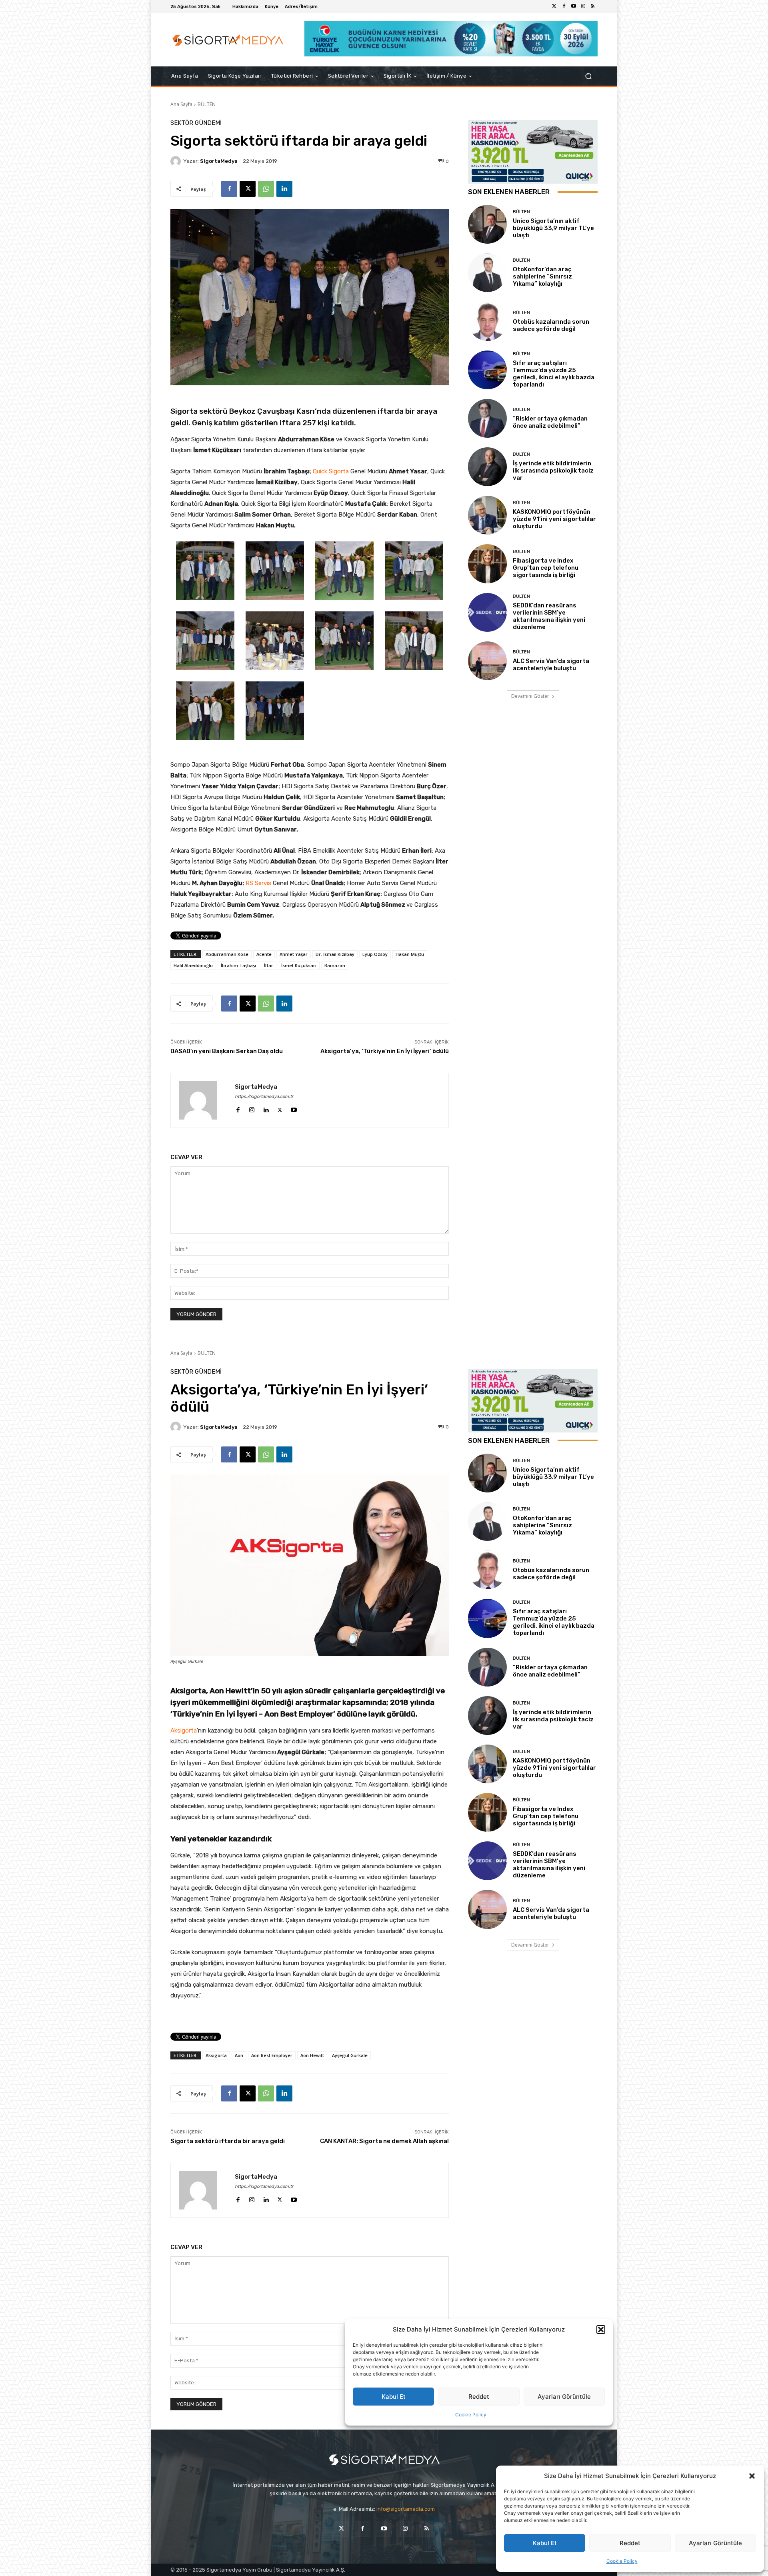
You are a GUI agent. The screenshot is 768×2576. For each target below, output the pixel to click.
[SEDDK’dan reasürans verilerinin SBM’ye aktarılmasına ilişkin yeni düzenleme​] (487, 612)
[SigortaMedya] (177, 161)
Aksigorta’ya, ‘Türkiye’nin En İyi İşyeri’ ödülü (385, 1051)
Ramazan (335, 965)
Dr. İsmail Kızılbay (335, 954)
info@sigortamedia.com (406, 2509)
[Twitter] (554, 6)
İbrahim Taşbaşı (238, 965)
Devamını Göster (530, 696)
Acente (264, 954)
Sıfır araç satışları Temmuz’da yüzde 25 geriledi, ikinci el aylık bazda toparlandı (554, 374)
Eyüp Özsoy (375, 954)
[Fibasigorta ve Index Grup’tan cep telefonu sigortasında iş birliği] (487, 564)
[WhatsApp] (266, 189)
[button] (752, 2476)
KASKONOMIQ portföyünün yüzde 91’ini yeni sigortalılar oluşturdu (554, 519)
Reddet (630, 2543)
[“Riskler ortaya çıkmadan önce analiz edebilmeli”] (487, 418)
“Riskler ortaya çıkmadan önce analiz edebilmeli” (550, 422)
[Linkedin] (284, 189)
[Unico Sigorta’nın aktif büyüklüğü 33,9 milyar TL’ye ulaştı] (487, 224)
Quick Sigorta (331, 471)
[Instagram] (583, 6)
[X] (248, 189)
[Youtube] (574, 6)
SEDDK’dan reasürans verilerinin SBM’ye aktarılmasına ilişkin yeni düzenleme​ (549, 616)
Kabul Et (545, 2543)
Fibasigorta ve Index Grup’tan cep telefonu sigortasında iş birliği (546, 568)
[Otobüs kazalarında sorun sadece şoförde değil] (487, 321)
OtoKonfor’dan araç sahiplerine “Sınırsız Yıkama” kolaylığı (542, 276)
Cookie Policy (622, 2561)
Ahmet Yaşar (294, 954)
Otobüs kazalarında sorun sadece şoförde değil (551, 325)
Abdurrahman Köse (227, 954)
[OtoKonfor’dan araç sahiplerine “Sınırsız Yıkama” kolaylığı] (487, 273)
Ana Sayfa (181, 104)
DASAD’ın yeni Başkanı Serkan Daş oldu (227, 1051)
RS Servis (258, 883)
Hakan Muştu (410, 954)
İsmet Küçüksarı (299, 965)
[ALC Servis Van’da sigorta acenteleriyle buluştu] (487, 661)
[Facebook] (564, 6)
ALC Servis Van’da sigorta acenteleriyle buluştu (551, 665)
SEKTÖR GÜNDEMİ (196, 123)
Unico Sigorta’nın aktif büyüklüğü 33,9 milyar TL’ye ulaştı (553, 228)
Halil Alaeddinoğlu (193, 965)
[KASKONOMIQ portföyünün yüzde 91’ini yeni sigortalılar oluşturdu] (487, 515)
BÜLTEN (207, 104)
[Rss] (593, 6)
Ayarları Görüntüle (715, 2543)
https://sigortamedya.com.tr (264, 1097)
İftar (269, 965)
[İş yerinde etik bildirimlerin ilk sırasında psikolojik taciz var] (487, 467)
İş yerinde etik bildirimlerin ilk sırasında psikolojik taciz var (553, 471)
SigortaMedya (219, 161)
